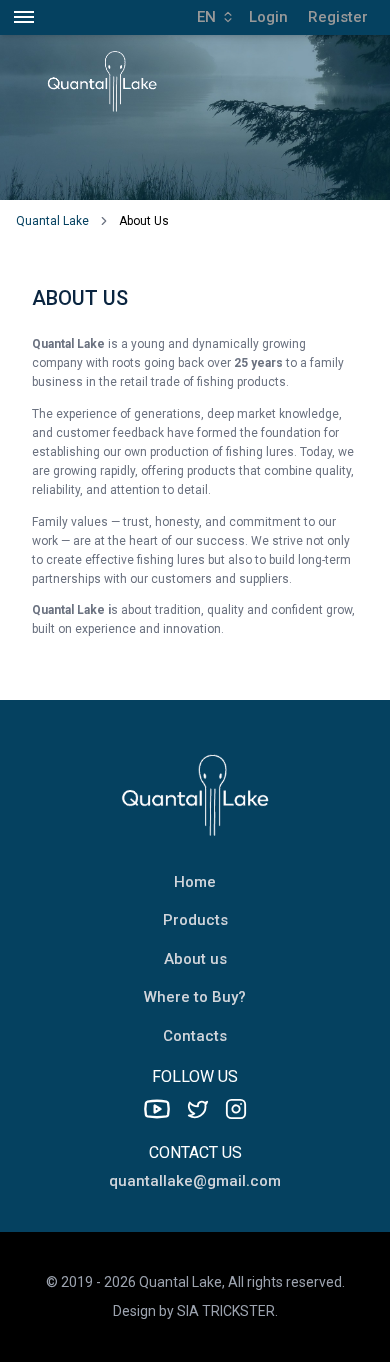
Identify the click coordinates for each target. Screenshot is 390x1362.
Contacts (195, 1036)
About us (195, 959)
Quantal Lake (52, 221)
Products (195, 920)
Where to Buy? (195, 997)
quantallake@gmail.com (195, 1181)
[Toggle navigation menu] (24, 17)
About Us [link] (144, 221)
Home (195, 882)
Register (338, 17)
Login (268, 17)
